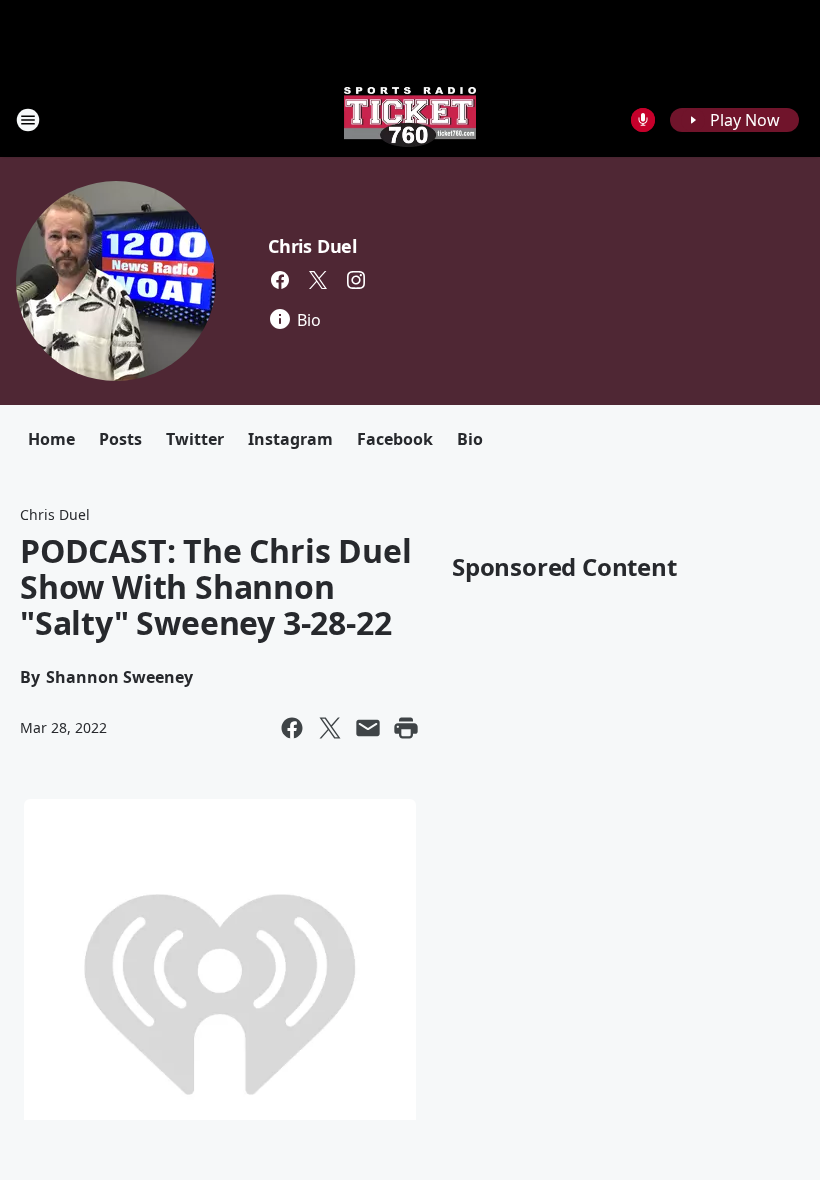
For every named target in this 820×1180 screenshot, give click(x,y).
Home (51, 439)
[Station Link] (410, 119)
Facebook (395, 439)
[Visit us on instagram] (356, 280)
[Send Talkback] (643, 120)
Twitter (195, 439)
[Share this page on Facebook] (292, 728)
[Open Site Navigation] (28, 120)
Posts (120, 439)
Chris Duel (312, 246)
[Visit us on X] (318, 280)
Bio (470, 439)
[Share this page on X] (330, 728)
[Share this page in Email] (368, 728)
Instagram (290, 439)
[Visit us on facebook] (280, 280)
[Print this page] (406, 728)
